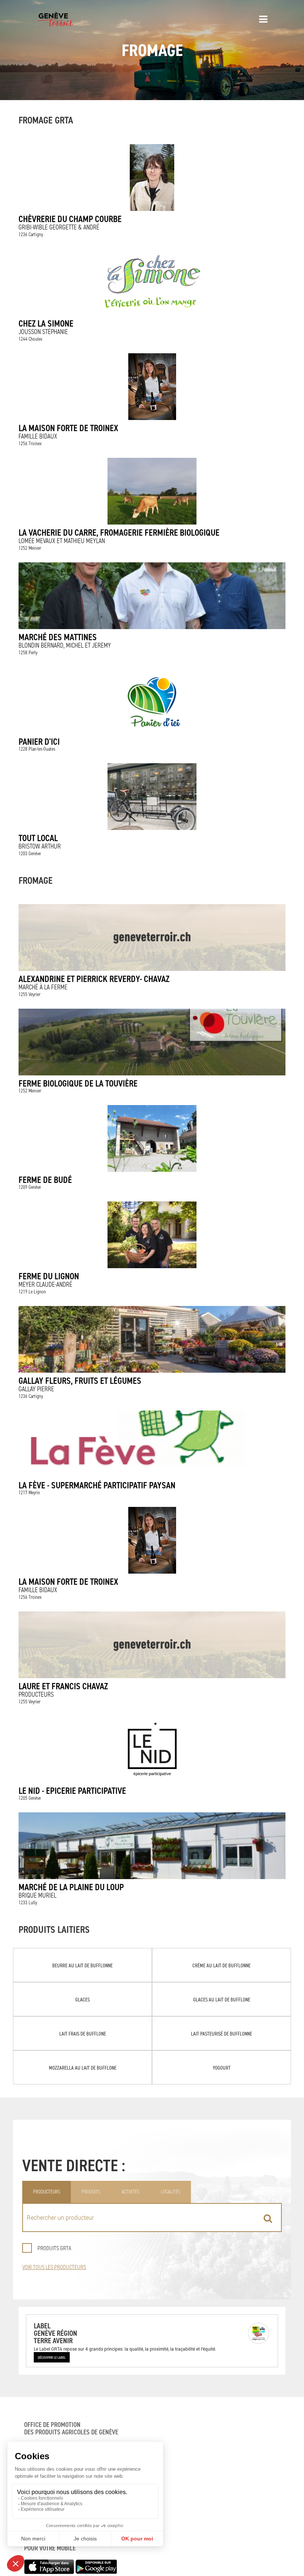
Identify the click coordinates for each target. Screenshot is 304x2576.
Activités (130, 2192)
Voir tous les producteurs (54, 2267)
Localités (171, 2192)
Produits (91, 2192)
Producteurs (47, 2192)
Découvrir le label (52, 2357)
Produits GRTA (54, 2248)
